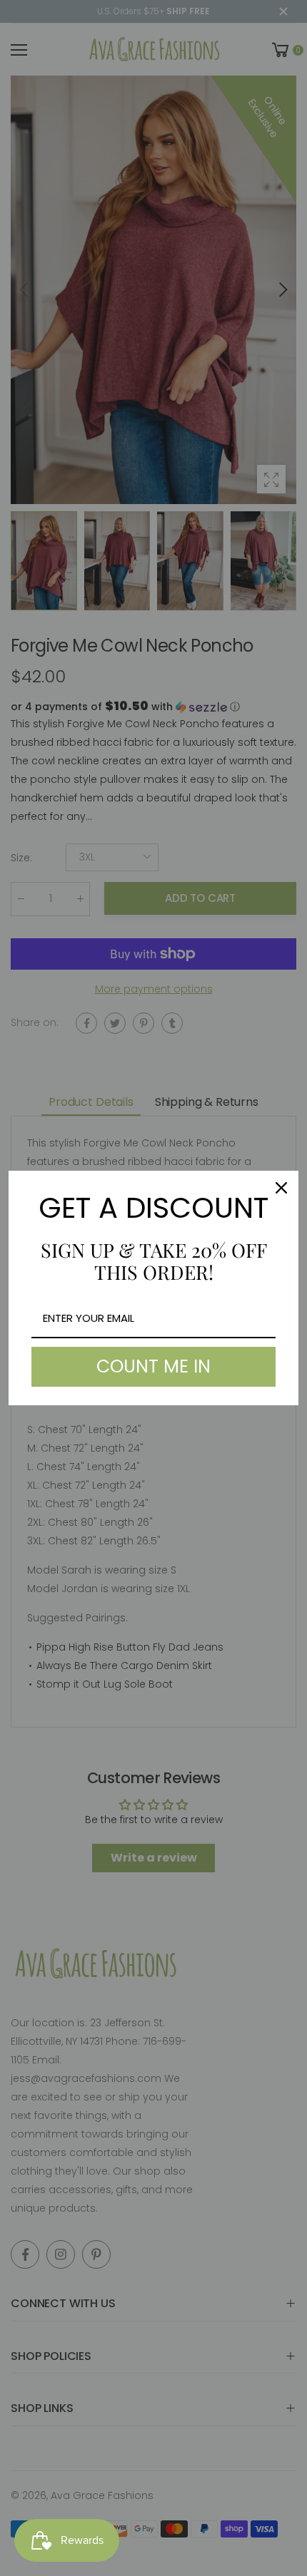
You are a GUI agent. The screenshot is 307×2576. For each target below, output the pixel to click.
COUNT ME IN (153, 1366)
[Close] (281, 1188)
